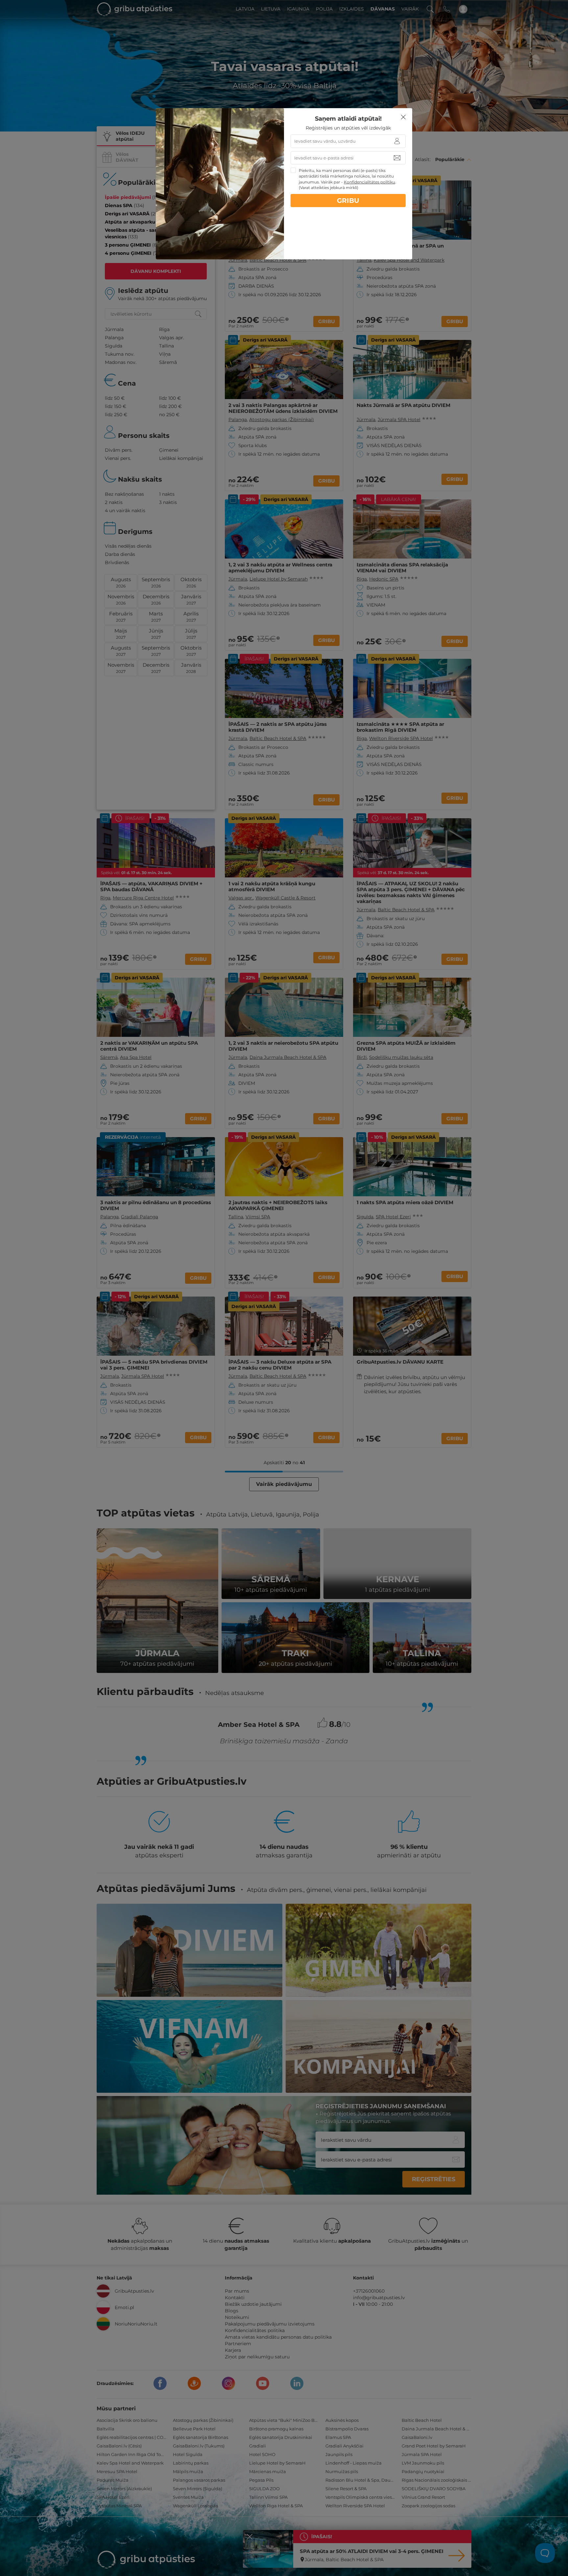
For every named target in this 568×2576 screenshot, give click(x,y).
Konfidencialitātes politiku (369, 182)
